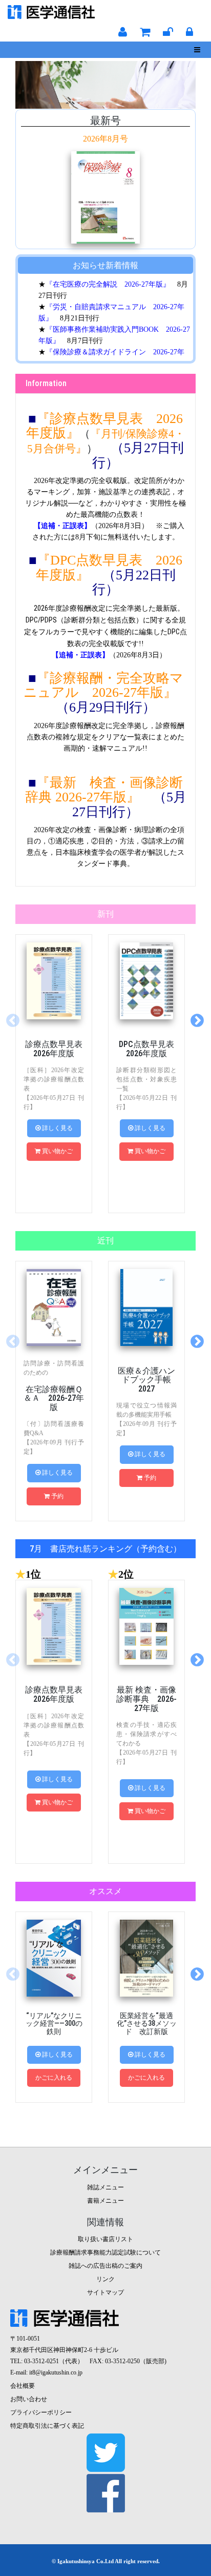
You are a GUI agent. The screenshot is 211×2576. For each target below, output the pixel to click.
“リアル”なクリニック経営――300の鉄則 (54, 2024)
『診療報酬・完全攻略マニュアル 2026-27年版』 (103, 686)
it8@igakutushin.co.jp (56, 2372)
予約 (57, 1496)
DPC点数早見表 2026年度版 (151, 1049)
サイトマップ (105, 2292)
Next (197, 1021)
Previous (13, 1021)
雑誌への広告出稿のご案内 (105, 2266)
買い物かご (57, 1151)
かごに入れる (54, 2078)
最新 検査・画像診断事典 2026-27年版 (146, 1699)
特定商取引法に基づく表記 (47, 2426)
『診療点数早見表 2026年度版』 (104, 426)
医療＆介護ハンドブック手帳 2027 (149, 1380)
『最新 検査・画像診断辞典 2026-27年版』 (104, 790)
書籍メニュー (105, 2201)
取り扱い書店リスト (105, 2239)
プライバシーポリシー (41, 2412)
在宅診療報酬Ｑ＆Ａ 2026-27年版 (54, 1398)
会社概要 (23, 2386)
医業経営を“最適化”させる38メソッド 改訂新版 (147, 2024)
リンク (105, 2279)
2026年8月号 (105, 139)
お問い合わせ (29, 2399)
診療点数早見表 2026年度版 (58, 1049)
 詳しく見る (54, 1128)
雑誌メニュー (105, 2187)
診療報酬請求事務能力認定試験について (105, 2252)
